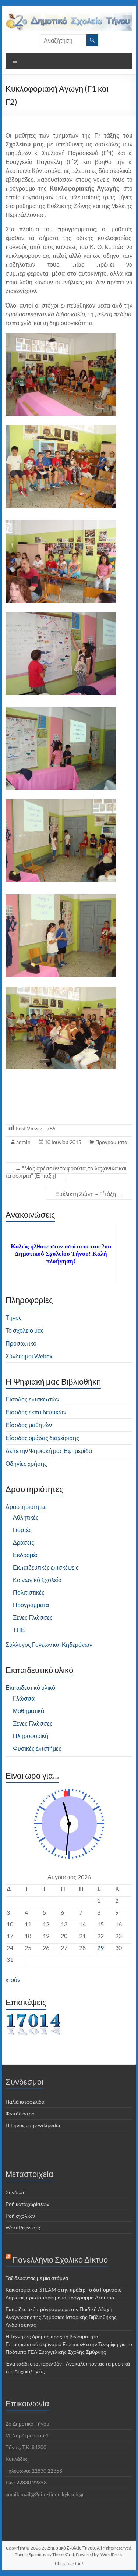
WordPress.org (23, 2227)
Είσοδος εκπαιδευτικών (36, 1412)
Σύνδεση (16, 2192)
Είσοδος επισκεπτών (32, 1399)
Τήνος (14, 1317)
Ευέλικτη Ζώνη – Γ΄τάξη (89, 1194)
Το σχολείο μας (25, 1330)
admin (23, 1142)
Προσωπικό (21, 1343)
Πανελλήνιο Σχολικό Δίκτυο (60, 2259)
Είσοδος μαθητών (29, 1425)
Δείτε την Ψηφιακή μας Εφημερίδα (49, 1451)
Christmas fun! (69, 2563)
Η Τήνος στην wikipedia (33, 2125)
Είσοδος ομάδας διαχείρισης (42, 1438)
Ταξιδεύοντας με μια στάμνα (37, 2278)
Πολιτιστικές (29, 1592)
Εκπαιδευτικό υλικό (30, 1687)
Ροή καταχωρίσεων (27, 2204)
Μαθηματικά (29, 1711)
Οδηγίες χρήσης (26, 1463)
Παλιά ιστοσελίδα (25, 2102)
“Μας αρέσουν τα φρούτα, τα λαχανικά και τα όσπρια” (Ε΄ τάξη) (66, 1172)
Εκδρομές (26, 1555)
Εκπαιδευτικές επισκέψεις (46, 1567)
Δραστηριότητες (26, 1506)
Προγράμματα (111, 1142)
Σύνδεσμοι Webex (29, 1356)
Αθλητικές (26, 1517)
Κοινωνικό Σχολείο (37, 1580)
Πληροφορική (31, 1736)
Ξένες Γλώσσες (33, 1617)
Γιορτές (22, 1530)
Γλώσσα (24, 1698)
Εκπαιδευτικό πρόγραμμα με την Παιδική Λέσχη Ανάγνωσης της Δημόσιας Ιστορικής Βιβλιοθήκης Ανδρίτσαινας (61, 2317)
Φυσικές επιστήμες (37, 1748)
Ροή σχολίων (20, 2216)
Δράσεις (24, 1542)
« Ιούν (13, 1980)
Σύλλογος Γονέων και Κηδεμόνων (49, 1644)
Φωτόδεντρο (20, 2113)
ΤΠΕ (19, 1630)
